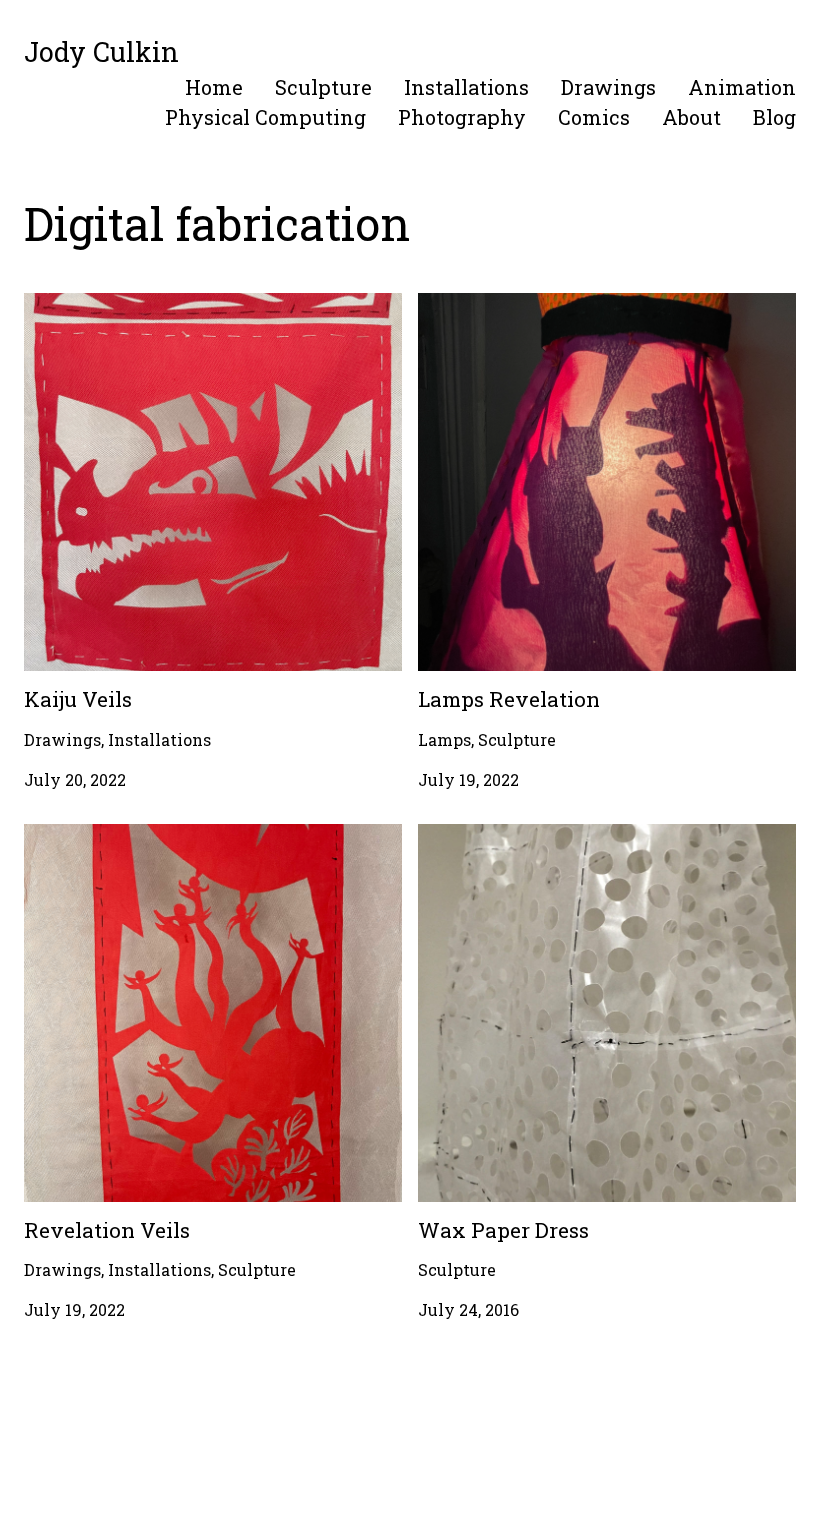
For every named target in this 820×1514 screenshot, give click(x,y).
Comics (594, 117)
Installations (466, 87)
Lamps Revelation (490, 304)
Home (214, 87)
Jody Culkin (101, 51)
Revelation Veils (90, 835)
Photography (462, 117)
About (691, 117)
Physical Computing (265, 117)
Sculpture (323, 87)
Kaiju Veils (67, 304)
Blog (774, 117)
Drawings (608, 87)
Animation (742, 87)
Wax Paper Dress (485, 835)
